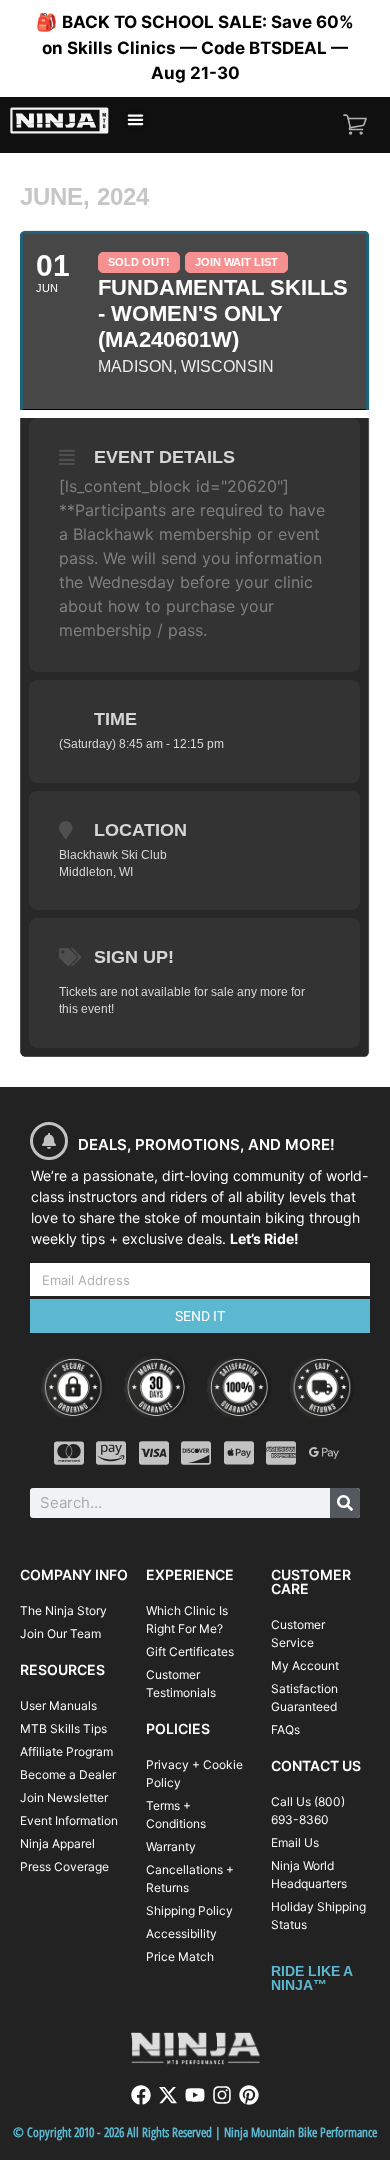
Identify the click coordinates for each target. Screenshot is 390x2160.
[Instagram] (222, 2095)
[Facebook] (141, 2095)
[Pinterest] (249, 2095)
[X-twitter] (168, 2095)
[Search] (345, 1503)
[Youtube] (195, 2095)
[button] (136, 120)
